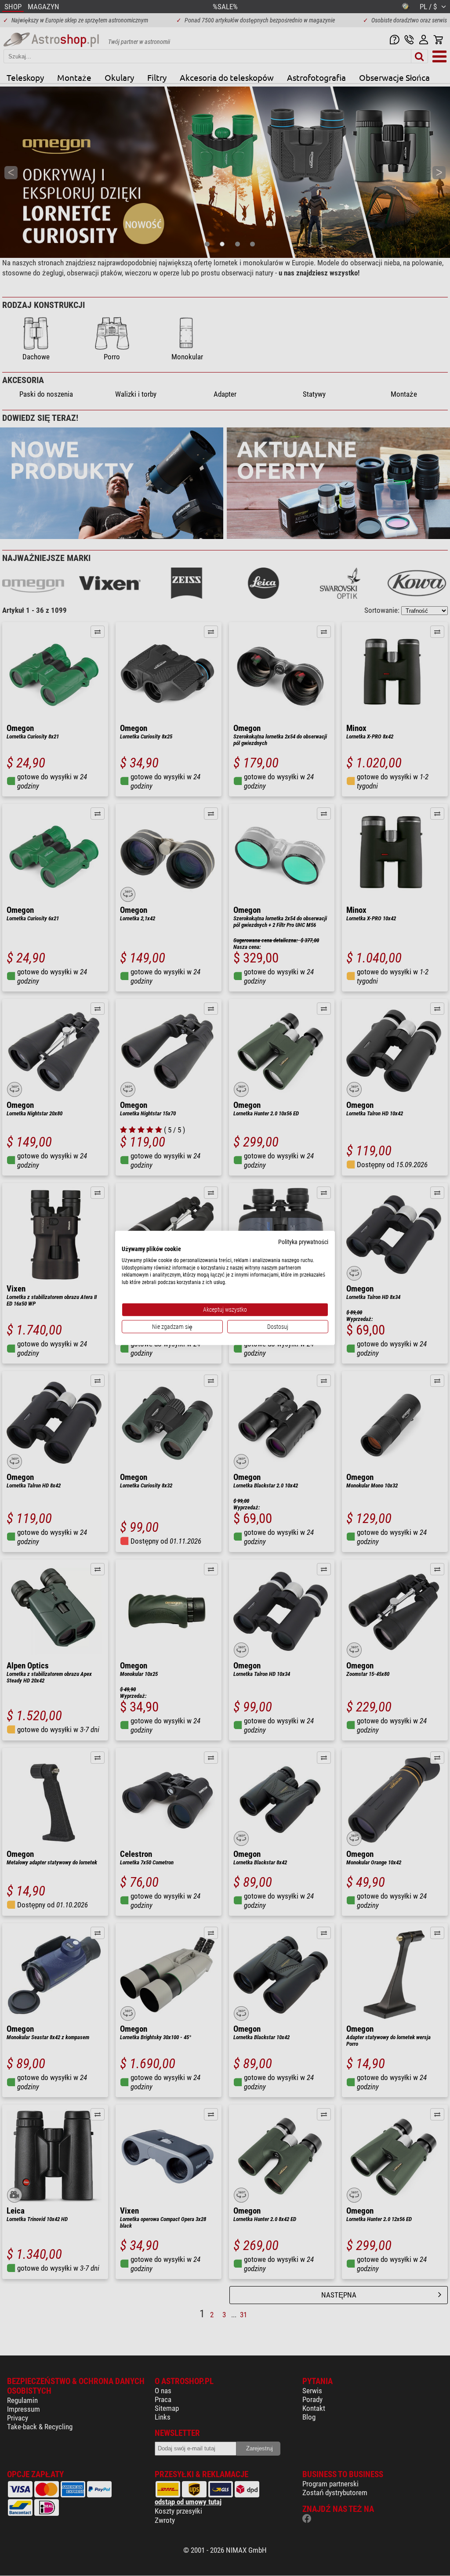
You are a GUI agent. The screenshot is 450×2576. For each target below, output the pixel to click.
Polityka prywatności (303, 1242)
